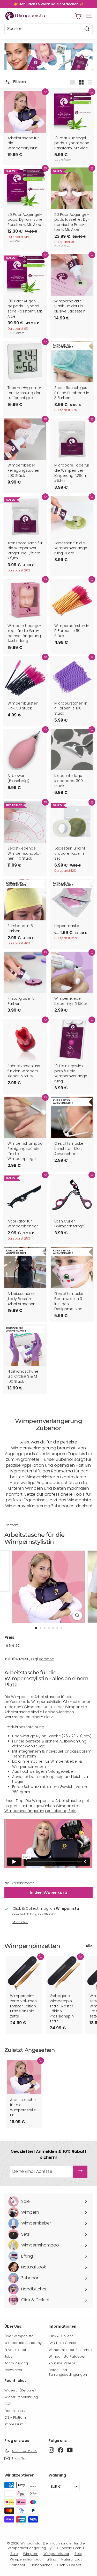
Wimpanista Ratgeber (67, 2356)
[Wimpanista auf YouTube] (70, 2450)
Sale (14, 2554)
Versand (47, 1659)
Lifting (51, 2559)
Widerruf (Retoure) (20, 2390)
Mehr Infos (20, 1922)
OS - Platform (16, 2417)
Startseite (11, 1525)
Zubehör (18, 2565)
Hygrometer (20, 1471)
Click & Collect (61, 2336)
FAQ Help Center (63, 2343)
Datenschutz (15, 2411)
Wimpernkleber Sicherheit (70, 2350)
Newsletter (13, 2370)
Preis (9, 1637)
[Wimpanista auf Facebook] (61, 2450)
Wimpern (31, 2554)
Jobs (8, 2356)
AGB (8, 2404)
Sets (78, 2554)
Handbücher (41, 2565)
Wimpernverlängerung (34, 1448)
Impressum (14, 2424)
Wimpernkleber (56, 2554)
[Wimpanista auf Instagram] (51, 2450)
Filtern (19, 82)
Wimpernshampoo (26, 2559)
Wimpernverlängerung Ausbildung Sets (40, 1811)
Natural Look (72, 2559)
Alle (89, 1946)
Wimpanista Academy (23, 2343)
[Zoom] (77, 1615)
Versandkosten (23, 1883)
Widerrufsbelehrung (21, 2397)
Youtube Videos (62, 2363)
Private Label (15, 2350)
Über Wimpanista (19, 2336)
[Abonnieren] (80, 2172)
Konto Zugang (16, 2363)
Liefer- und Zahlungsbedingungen (68, 2372)
